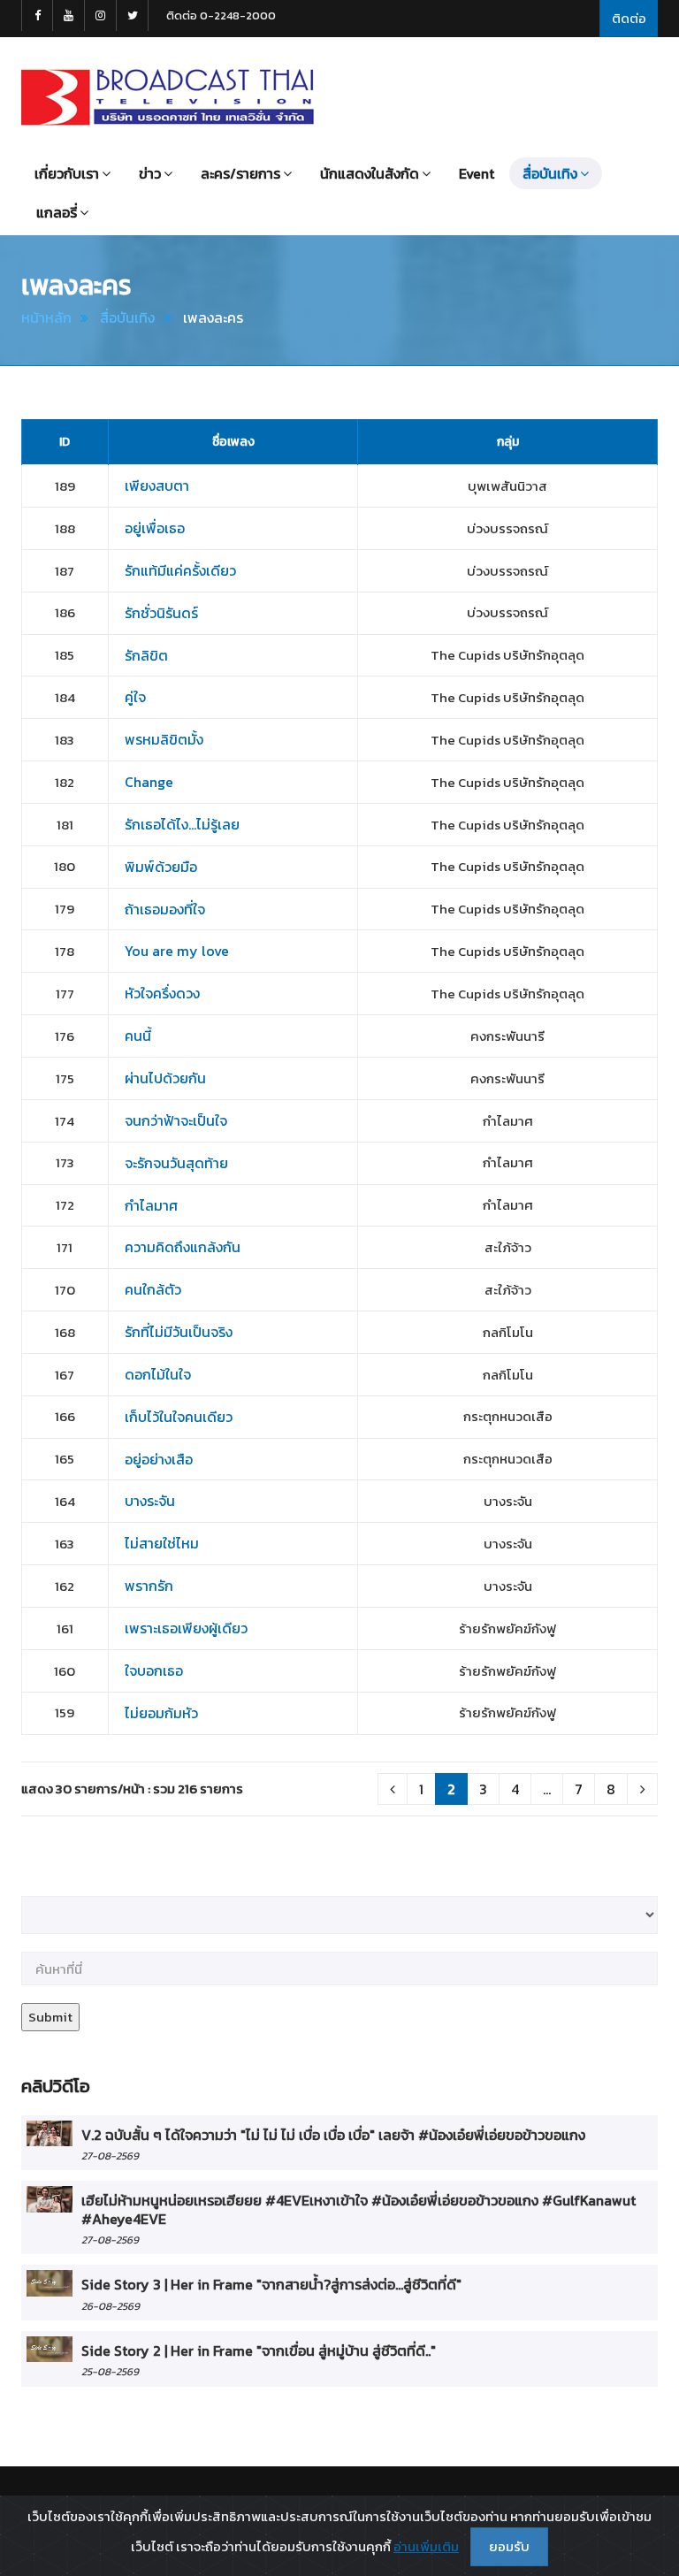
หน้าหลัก (46, 317)
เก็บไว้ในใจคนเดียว (179, 1417)
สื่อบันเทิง (127, 317)
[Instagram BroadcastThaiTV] (101, 15)
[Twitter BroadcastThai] (133, 15)
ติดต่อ (629, 18)
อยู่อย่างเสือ (159, 1459)
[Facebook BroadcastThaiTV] (37, 15)
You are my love (177, 951)
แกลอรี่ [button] (57, 212)
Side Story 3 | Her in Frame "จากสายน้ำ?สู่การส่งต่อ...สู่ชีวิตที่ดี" (271, 2284)
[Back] (393, 1789)
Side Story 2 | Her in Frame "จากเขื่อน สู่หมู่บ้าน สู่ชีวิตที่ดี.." (259, 2351)
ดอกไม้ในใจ (158, 1374)
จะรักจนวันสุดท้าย (176, 1163)
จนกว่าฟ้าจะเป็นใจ (176, 1120)
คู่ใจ (135, 697)
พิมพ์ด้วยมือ (161, 867)
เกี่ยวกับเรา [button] (67, 173)
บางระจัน (150, 1501)
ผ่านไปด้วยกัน (165, 1078)
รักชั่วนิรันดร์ (161, 613)
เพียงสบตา (157, 485)
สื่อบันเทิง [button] (550, 173)
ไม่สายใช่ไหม (162, 1543)
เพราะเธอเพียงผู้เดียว (186, 1628)
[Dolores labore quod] (50, 2133)
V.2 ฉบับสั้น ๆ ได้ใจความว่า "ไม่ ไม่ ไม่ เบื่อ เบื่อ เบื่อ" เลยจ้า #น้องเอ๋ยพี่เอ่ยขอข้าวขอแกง (333, 2135)
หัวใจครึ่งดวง (162, 993)
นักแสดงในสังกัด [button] (370, 173)
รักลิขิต (146, 655)
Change (149, 782)
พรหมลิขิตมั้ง (164, 739)
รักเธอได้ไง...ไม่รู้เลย (182, 824)
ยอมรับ (509, 2546)
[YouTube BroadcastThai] (69, 15)
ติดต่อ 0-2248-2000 (221, 15)
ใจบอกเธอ (154, 1670)
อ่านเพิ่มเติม (426, 2546)
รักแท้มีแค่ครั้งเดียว (180, 570)
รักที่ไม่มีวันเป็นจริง (179, 1332)
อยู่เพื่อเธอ (155, 528)
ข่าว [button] (150, 173)
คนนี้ (138, 1036)
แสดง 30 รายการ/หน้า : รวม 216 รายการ (132, 1789)
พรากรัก (149, 1586)
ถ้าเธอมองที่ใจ (165, 909)
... (547, 1789)
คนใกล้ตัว (153, 1289)
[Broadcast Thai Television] (168, 97)
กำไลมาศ (151, 1205)
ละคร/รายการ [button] (240, 173)
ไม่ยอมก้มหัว (161, 1713)
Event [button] (477, 173)
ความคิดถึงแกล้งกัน (183, 1247)
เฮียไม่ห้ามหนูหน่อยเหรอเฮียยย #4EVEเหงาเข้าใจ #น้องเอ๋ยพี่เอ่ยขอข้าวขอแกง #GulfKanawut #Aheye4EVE (359, 2209)
